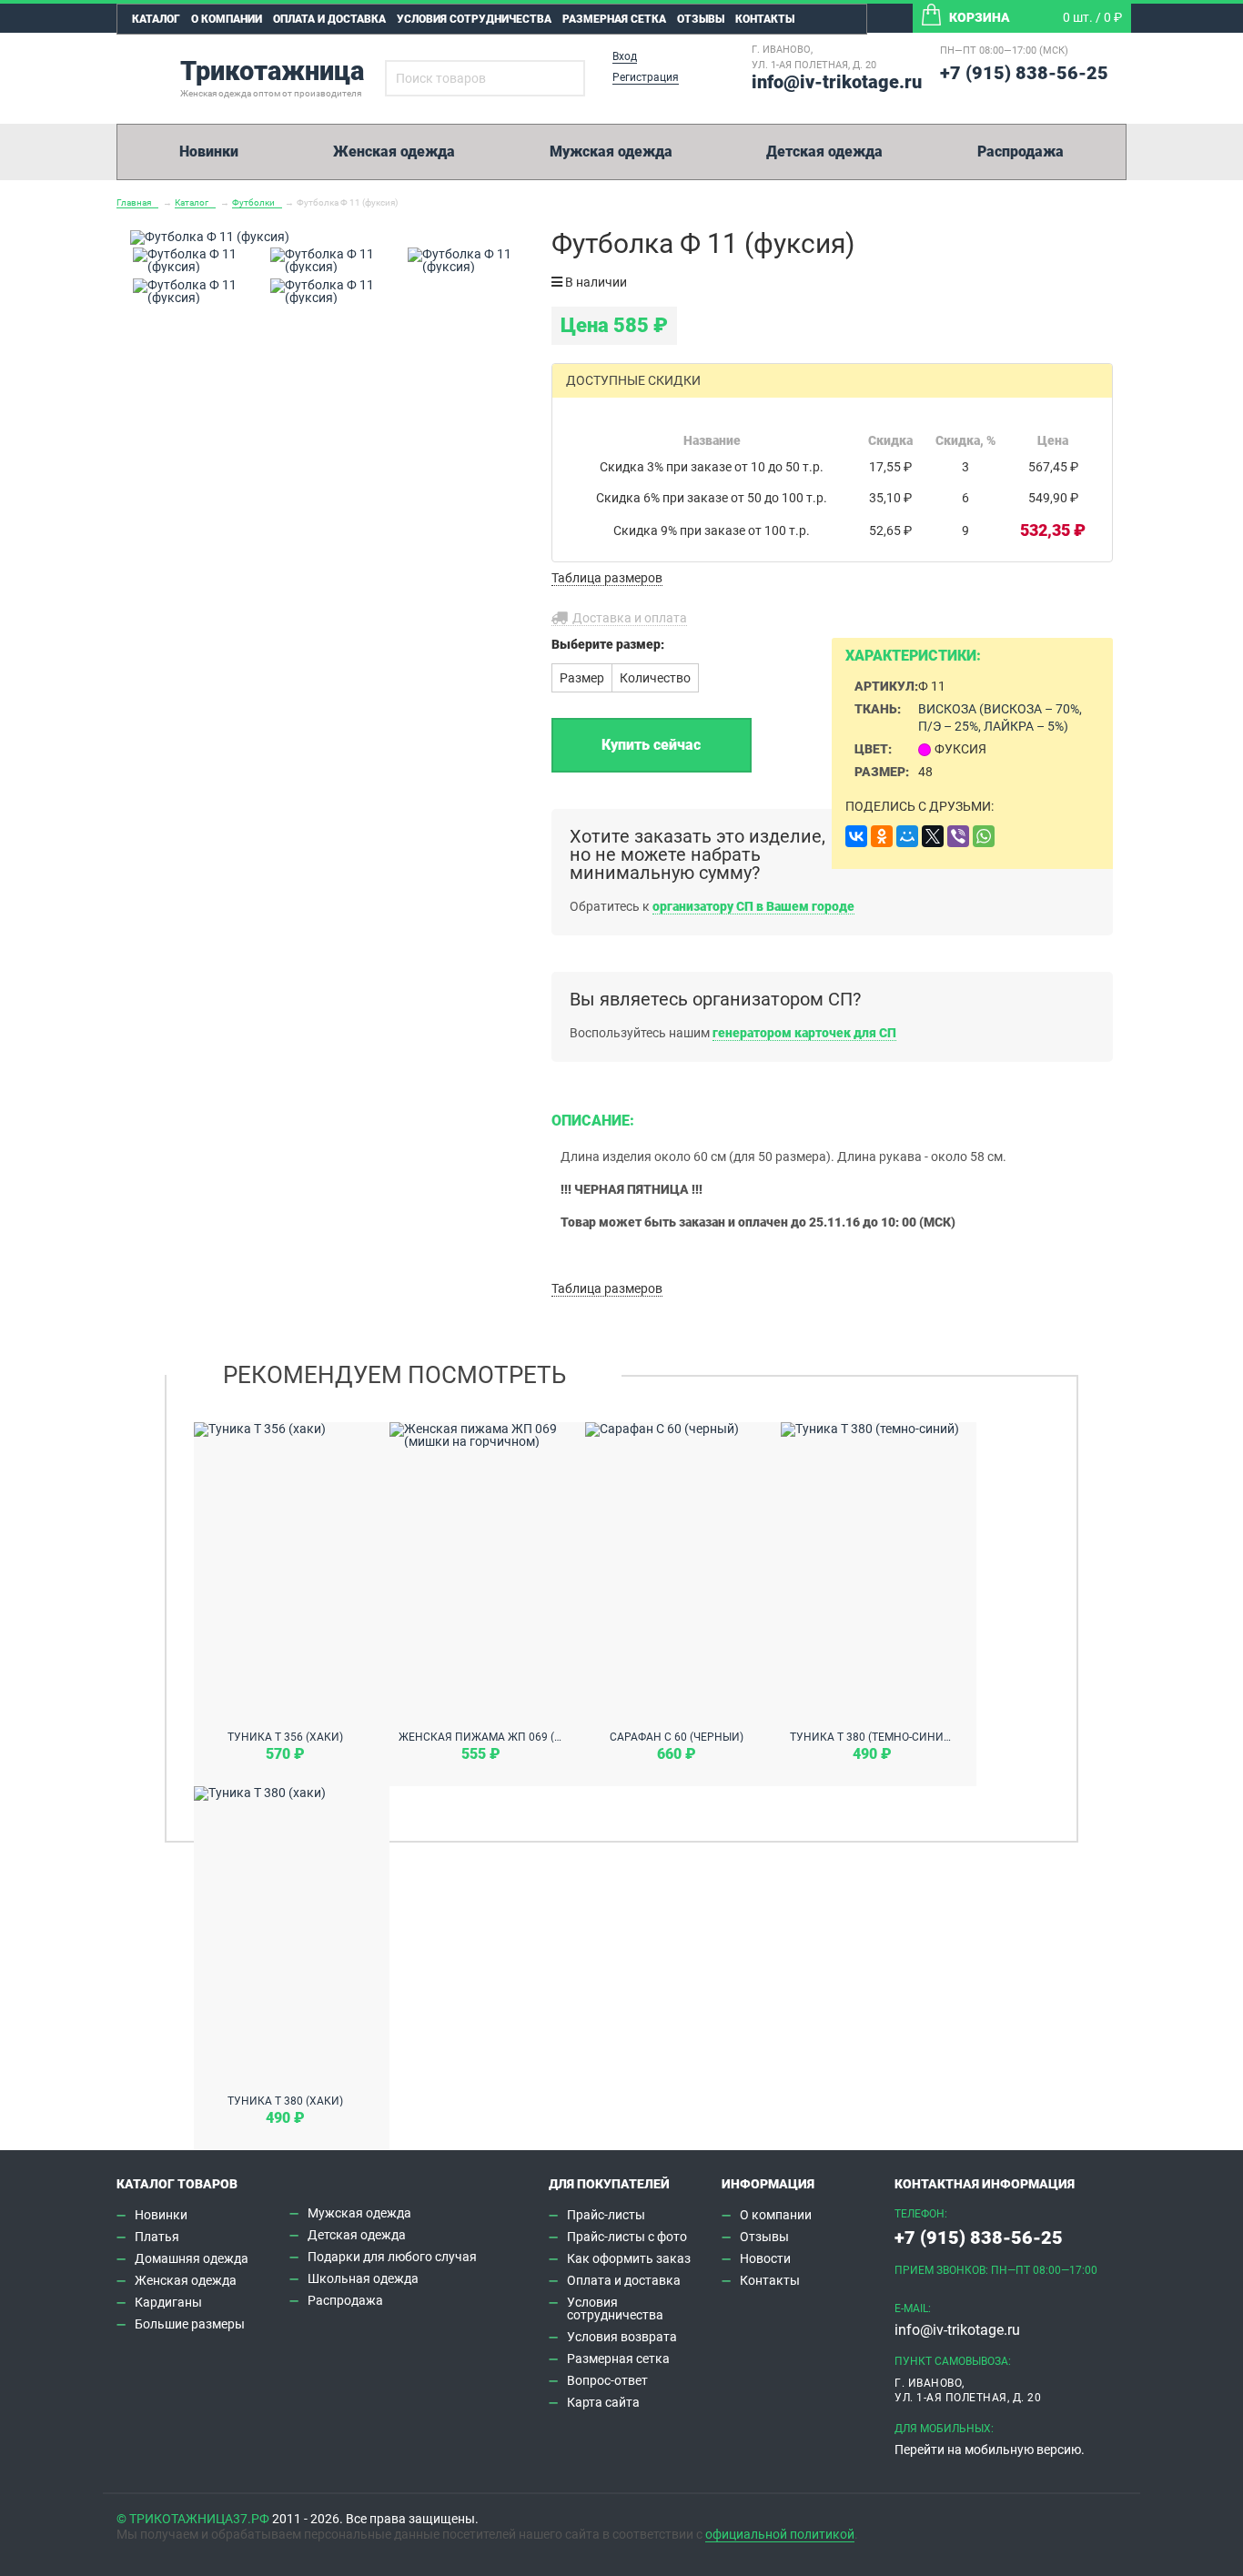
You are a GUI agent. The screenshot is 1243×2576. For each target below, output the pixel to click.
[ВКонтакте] (856, 836)
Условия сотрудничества (474, 19)
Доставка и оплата (630, 618)
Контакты (765, 19)
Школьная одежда (363, 2278)
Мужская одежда (611, 152)
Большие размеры (190, 2324)
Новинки (209, 152)
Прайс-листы (606, 2215)
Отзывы (701, 19)
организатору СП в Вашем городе (753, 906)
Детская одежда (824, 152)
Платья (157, 2237)
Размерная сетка (614, 19)
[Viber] (958, 836)
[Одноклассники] (882, 836)
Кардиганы (168, 2302)
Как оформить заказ (629, 2258)
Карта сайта (603, 2402)
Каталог (156, 19)
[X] (933, 836)
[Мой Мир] (907, 836)
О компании (227, 19)
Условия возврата (622, 2337)
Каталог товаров (177, 2184)
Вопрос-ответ (607, 2380)
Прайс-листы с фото (627, 2237)
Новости (765, 2258)
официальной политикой (780, 2534)
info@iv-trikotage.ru (837, 82)
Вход (625, 56)
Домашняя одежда (192, 2258)
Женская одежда (394, 152)
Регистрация (646, 77)
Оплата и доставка (329, 19)
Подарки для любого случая (392, 2257)
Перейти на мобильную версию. (990, 2450)
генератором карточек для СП (804, 1033)
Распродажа (1021, 152)
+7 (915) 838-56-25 (1024, 73)
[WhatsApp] (984, 836)
